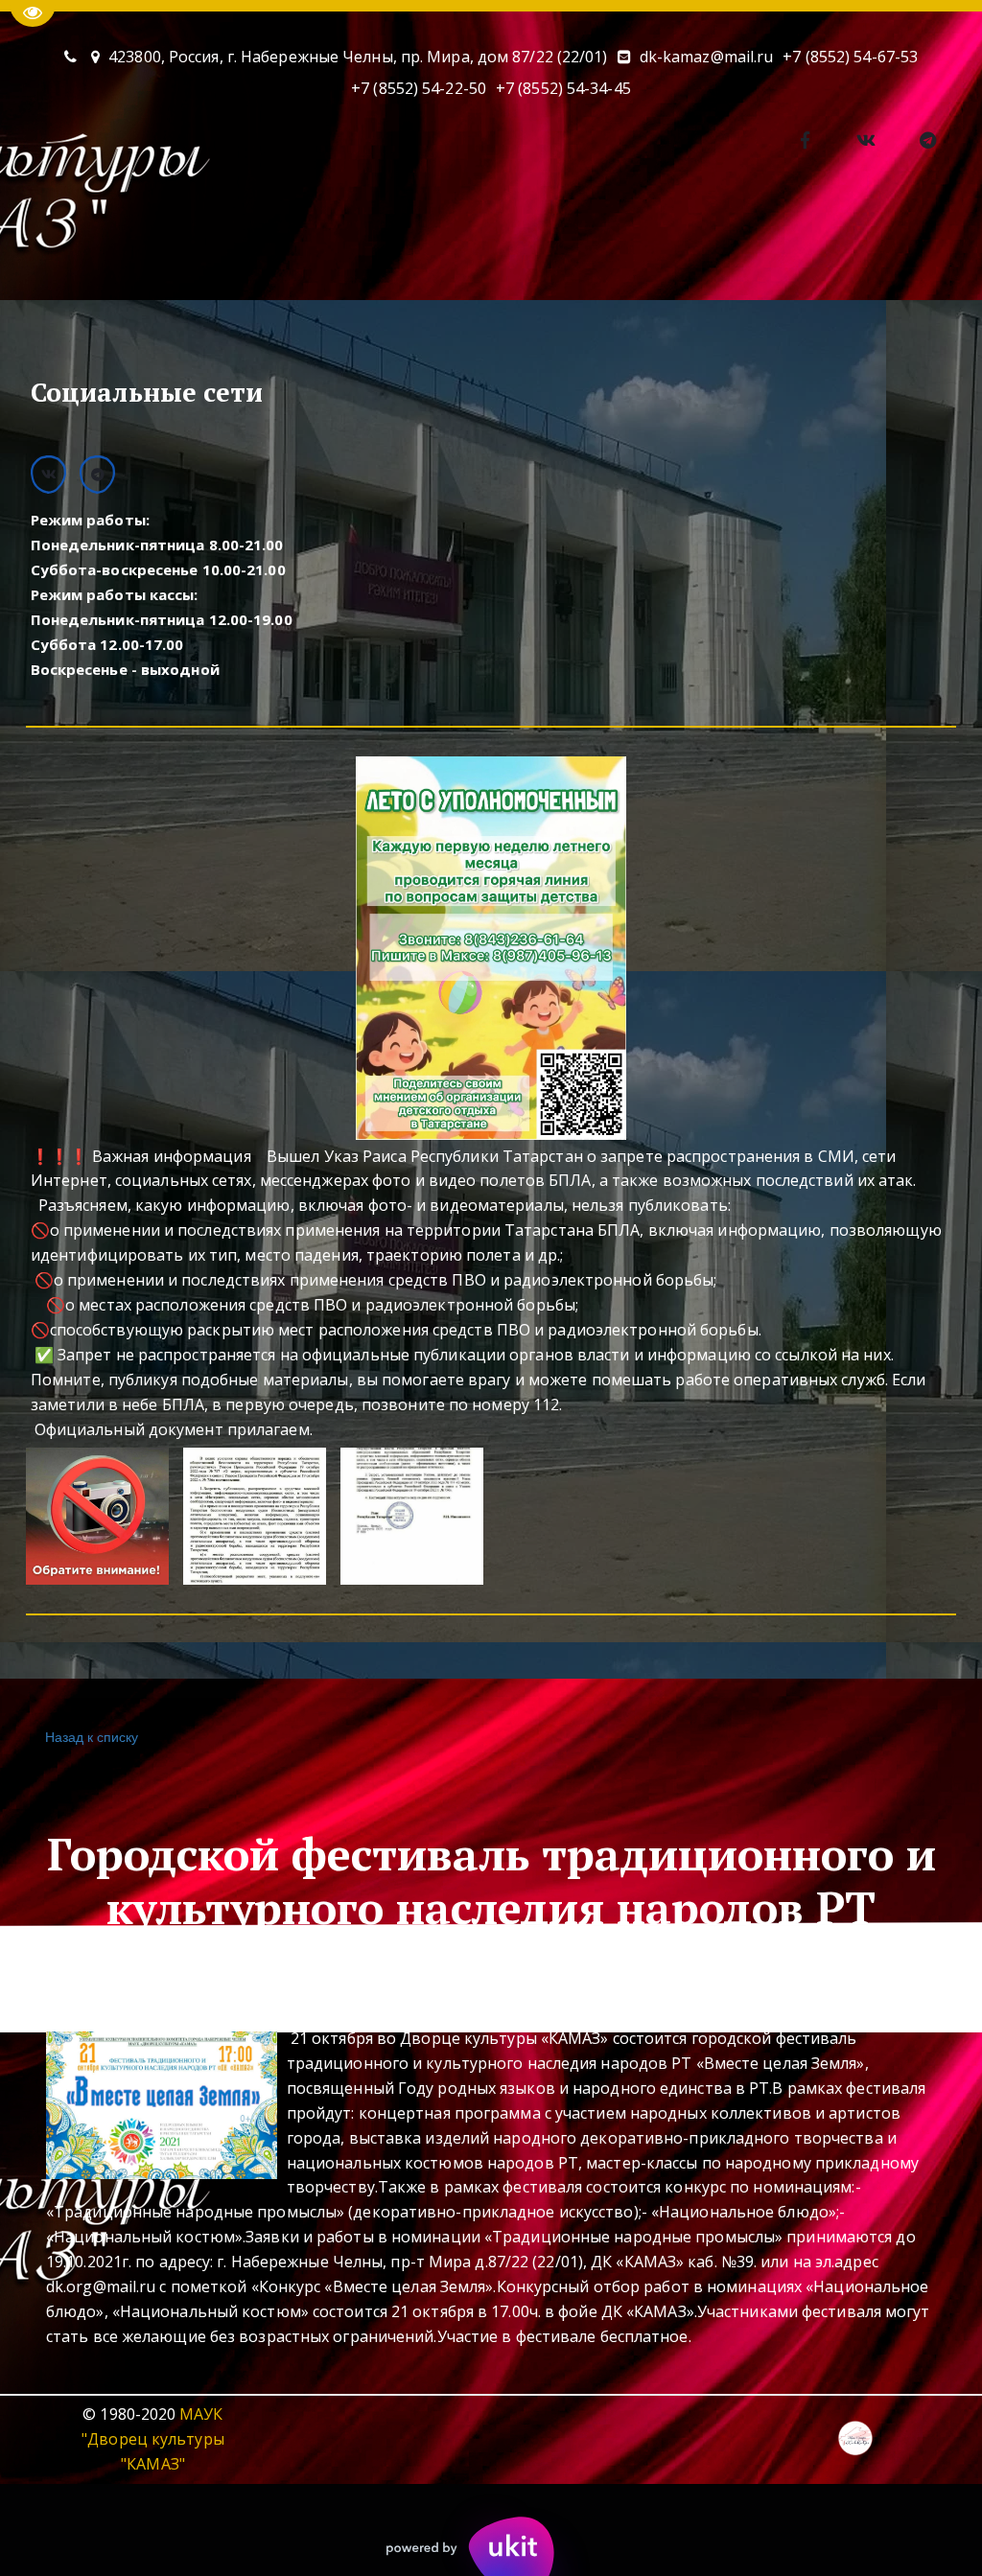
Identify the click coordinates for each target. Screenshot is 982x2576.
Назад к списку (92, 1736)
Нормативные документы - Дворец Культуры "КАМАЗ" (723, 245)
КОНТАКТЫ (284, 245)
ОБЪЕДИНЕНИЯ (143, 245)
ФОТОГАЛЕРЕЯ (421, 245)
